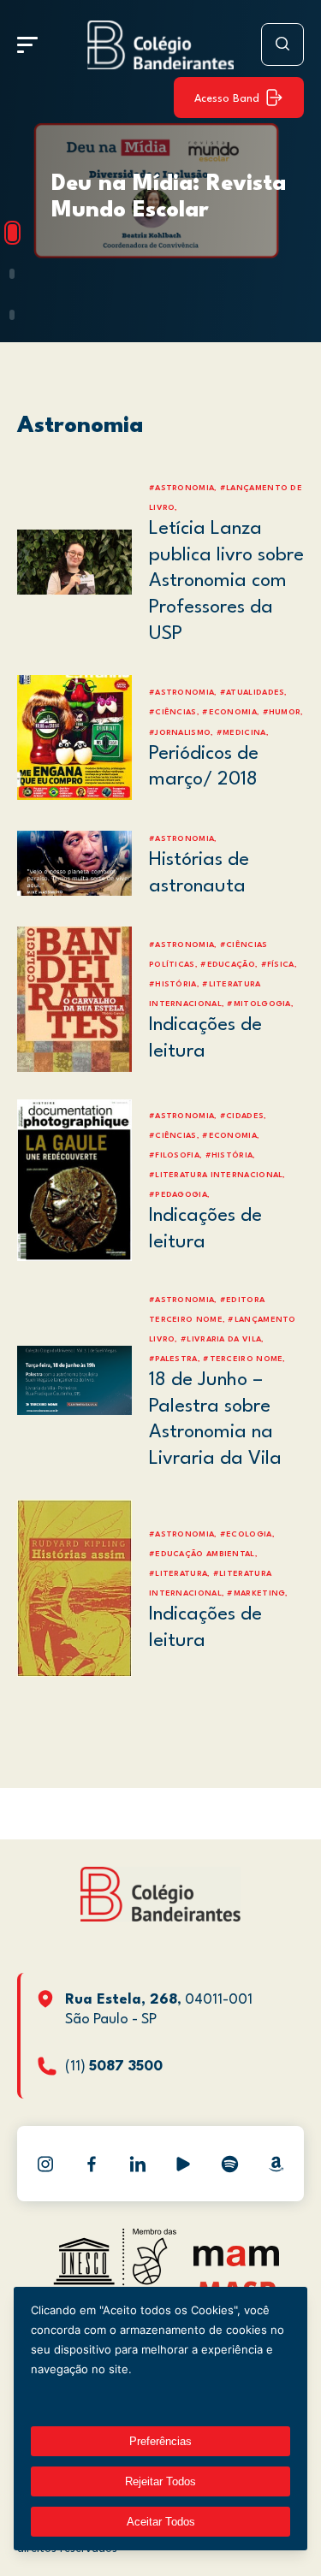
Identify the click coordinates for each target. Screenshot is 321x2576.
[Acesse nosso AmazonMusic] (276, 2164)
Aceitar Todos (161, 2522)
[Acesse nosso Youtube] (183, 2164)
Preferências (160, 2441)
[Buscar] (282, 44)
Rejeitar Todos (160, 2481)
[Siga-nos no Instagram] (45, 2164)
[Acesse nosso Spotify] (229, 2164)
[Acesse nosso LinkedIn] (138, 2164)
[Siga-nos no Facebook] (92, 2164)
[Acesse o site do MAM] (236, 2262)
